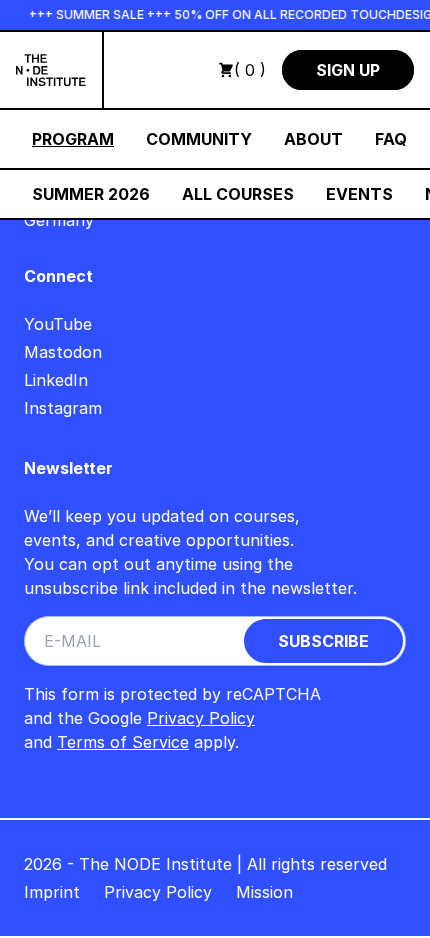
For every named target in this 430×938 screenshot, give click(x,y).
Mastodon (63, 352)
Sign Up (348, 70)
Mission (264, 892)
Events (359, 194)
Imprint (52, 892)
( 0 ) (250, 70)
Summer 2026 (91, 194)
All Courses (238, 194)
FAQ (391, 139)
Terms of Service (123, 742)
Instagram (63, 408)
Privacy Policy (201, 718)
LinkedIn (56, 380)
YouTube (58, 324)
